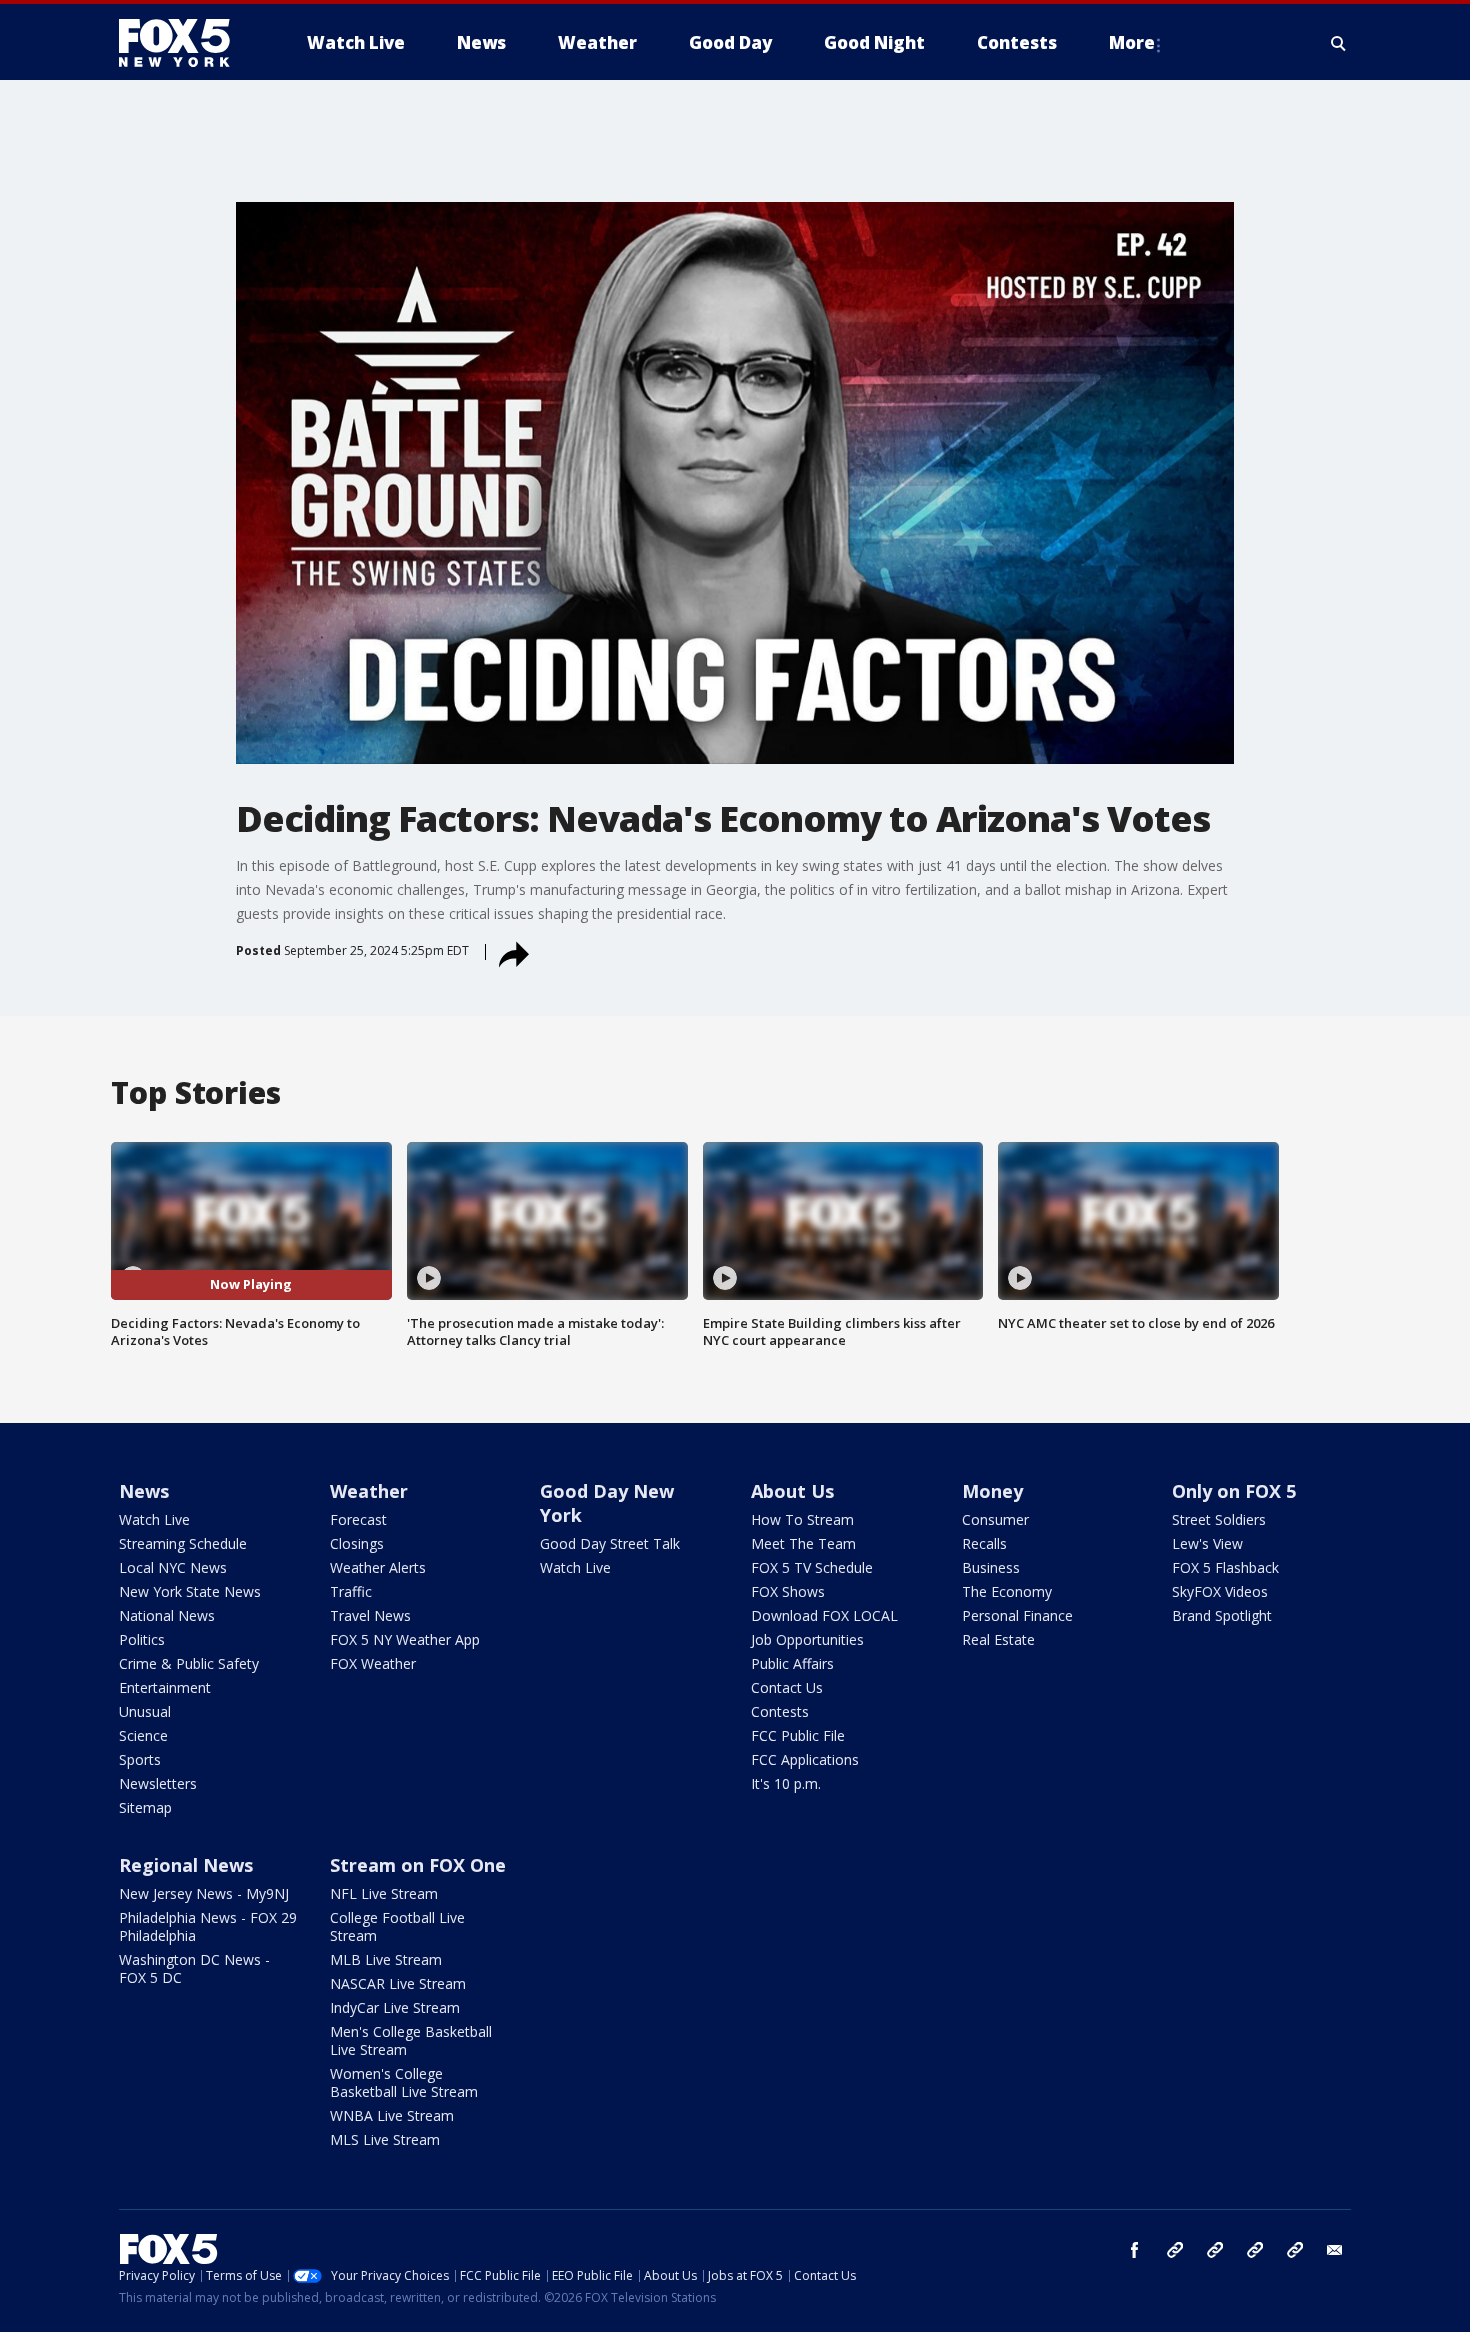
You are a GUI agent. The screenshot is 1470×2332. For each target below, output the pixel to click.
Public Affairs (792, 1663)
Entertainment (165, 1687)
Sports (140, 1759)
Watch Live (154, 1519)
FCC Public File (798, 1735)
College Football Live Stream (397, 1926)
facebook (1135, 2250)
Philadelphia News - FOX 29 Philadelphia (208, 1926)
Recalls (984, 1543)
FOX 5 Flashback (1225, 1567)
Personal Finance (1017, 1615)
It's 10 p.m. (786, 1783)
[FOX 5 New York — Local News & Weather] (185, 43)
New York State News (190, 1591)
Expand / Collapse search (1339, 43)
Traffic (351, 1591)
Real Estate (998, 1639)
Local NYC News (173, 1567)
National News (167, 1615)
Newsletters (158, 1783)
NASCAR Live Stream (398, 1983)
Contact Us (787, 1687)
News (144, 1491)
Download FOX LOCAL (824, 1615)
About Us (792, 1491)
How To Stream (802, 1519)
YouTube (1255, 2250)
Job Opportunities (807, 1639)
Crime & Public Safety (189, 1663)
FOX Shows (788, 1591)
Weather (369, 1491)
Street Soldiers (1219, 1519)
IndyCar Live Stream (395, 2007)
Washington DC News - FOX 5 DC (194, 1968)
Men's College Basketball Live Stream (411, 2040)
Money (992, 1491)
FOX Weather (373, 1663)
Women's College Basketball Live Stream (404, 2082)
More (1132, 42)
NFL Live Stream (384, 1893)
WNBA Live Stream (392, 2115)
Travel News (370, 1615)
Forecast (358, 1519)
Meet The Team (803, 1543)
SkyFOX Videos (1220, 1591)
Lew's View (1207, 1543)
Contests (780, 1711)
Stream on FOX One (418, 1865)
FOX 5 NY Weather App (405, 1639)
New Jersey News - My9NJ (204, 1893)
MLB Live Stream (386, 1959)
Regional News (186, 1865)
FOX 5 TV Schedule (812, 1567)
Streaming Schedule (183, 1543)
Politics (142, 1639)
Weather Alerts (378, 1567)
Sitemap (145, 1807)
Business (991, 1567)
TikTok (1215, 2250)
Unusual (145, 1711)
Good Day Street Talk (610, 1543)
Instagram (1175, 2250)
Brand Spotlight (1222, 1615)
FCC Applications (805, 1759)
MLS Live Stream (385, 2139)
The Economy (1007, 1591)
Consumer (995, 1519)
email (1335, 2250)
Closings (357, 1543)
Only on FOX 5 (1234, 1491)
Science (143, 1735)
